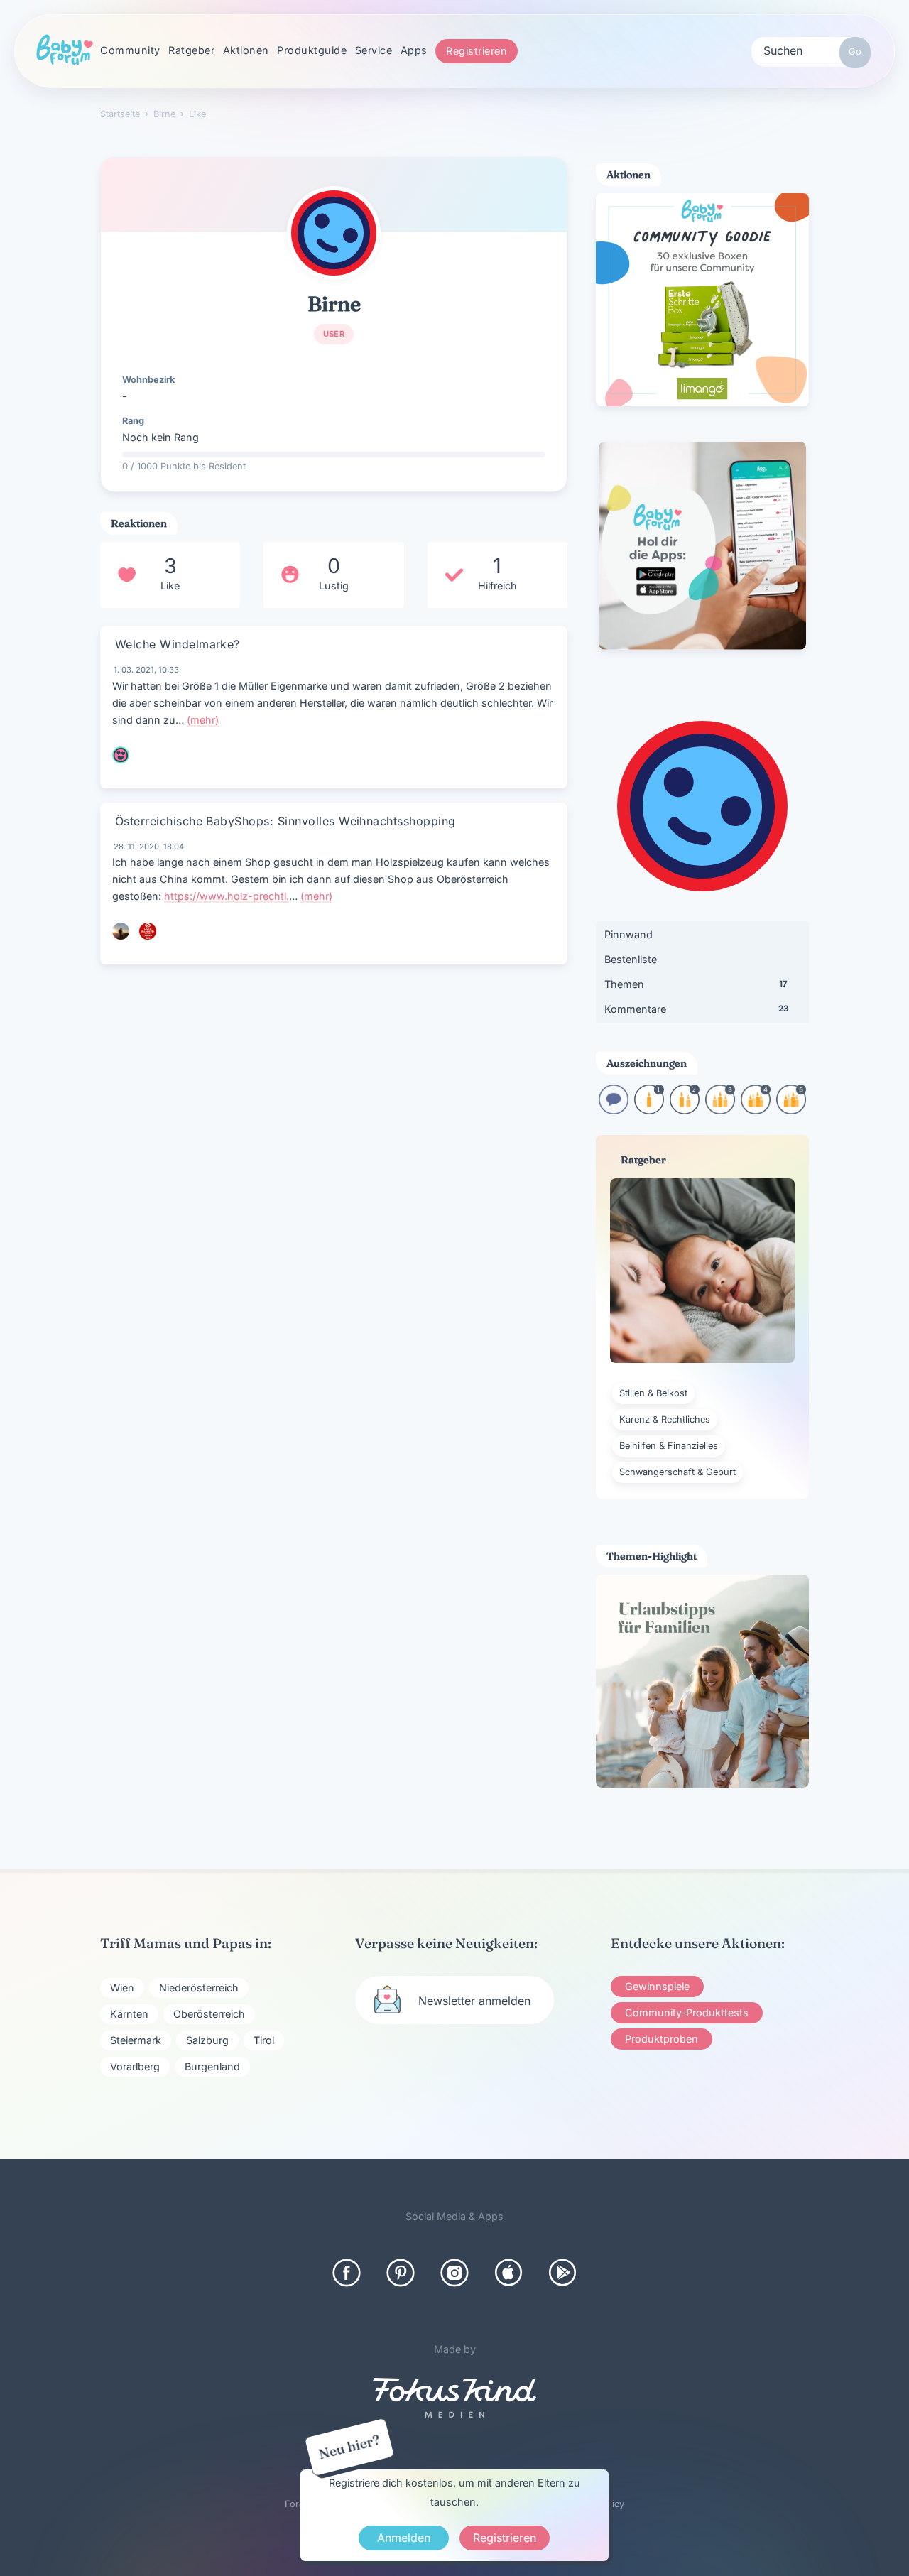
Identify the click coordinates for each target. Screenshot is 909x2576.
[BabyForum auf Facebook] (347, 2273)
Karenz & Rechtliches (665, 1419)
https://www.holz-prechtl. (227, 896)
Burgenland (212, 2066)
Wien (122, 1988)
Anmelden (404, 2538)
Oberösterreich (209, 2014)
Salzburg (207, 2040)
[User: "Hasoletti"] (121, 755)
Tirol (264, 2040)
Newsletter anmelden (474, 2001)
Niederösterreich (199, 1988)
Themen (696, 984)
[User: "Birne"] (334, 233)
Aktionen (246, 50)
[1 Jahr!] (649, 1110)
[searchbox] (811, 50)
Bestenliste (631, 959)
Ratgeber (191, 50)
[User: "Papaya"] (121, 931)
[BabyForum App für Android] (562, 2273)
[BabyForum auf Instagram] (454, 2273)
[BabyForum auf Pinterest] (401, 2273)
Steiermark (136, 2040)
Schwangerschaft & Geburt (677, 1472)
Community (130, 50)
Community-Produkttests (687, 2012)
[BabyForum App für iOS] (508, 2273)
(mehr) (203, 720)
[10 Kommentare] (614, 1110)
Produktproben (662, 2039)
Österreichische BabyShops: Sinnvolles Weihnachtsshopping (285, 821)
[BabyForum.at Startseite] (65, 50)
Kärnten (129, 2014)
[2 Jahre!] (685, 1110)
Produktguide (312, 50)
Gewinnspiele (657, 1986)
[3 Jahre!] (720, 1110)
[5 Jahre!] (791, 1110)
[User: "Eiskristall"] (148, 931)
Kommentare (696, 1009)
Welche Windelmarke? (178, 644)
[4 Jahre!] (756, 1110)
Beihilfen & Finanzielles (669, 1446)
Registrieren (477, 51)
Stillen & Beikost (653, 1393)
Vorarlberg (135, 2066)
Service (374, 50)
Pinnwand (628, 934)
